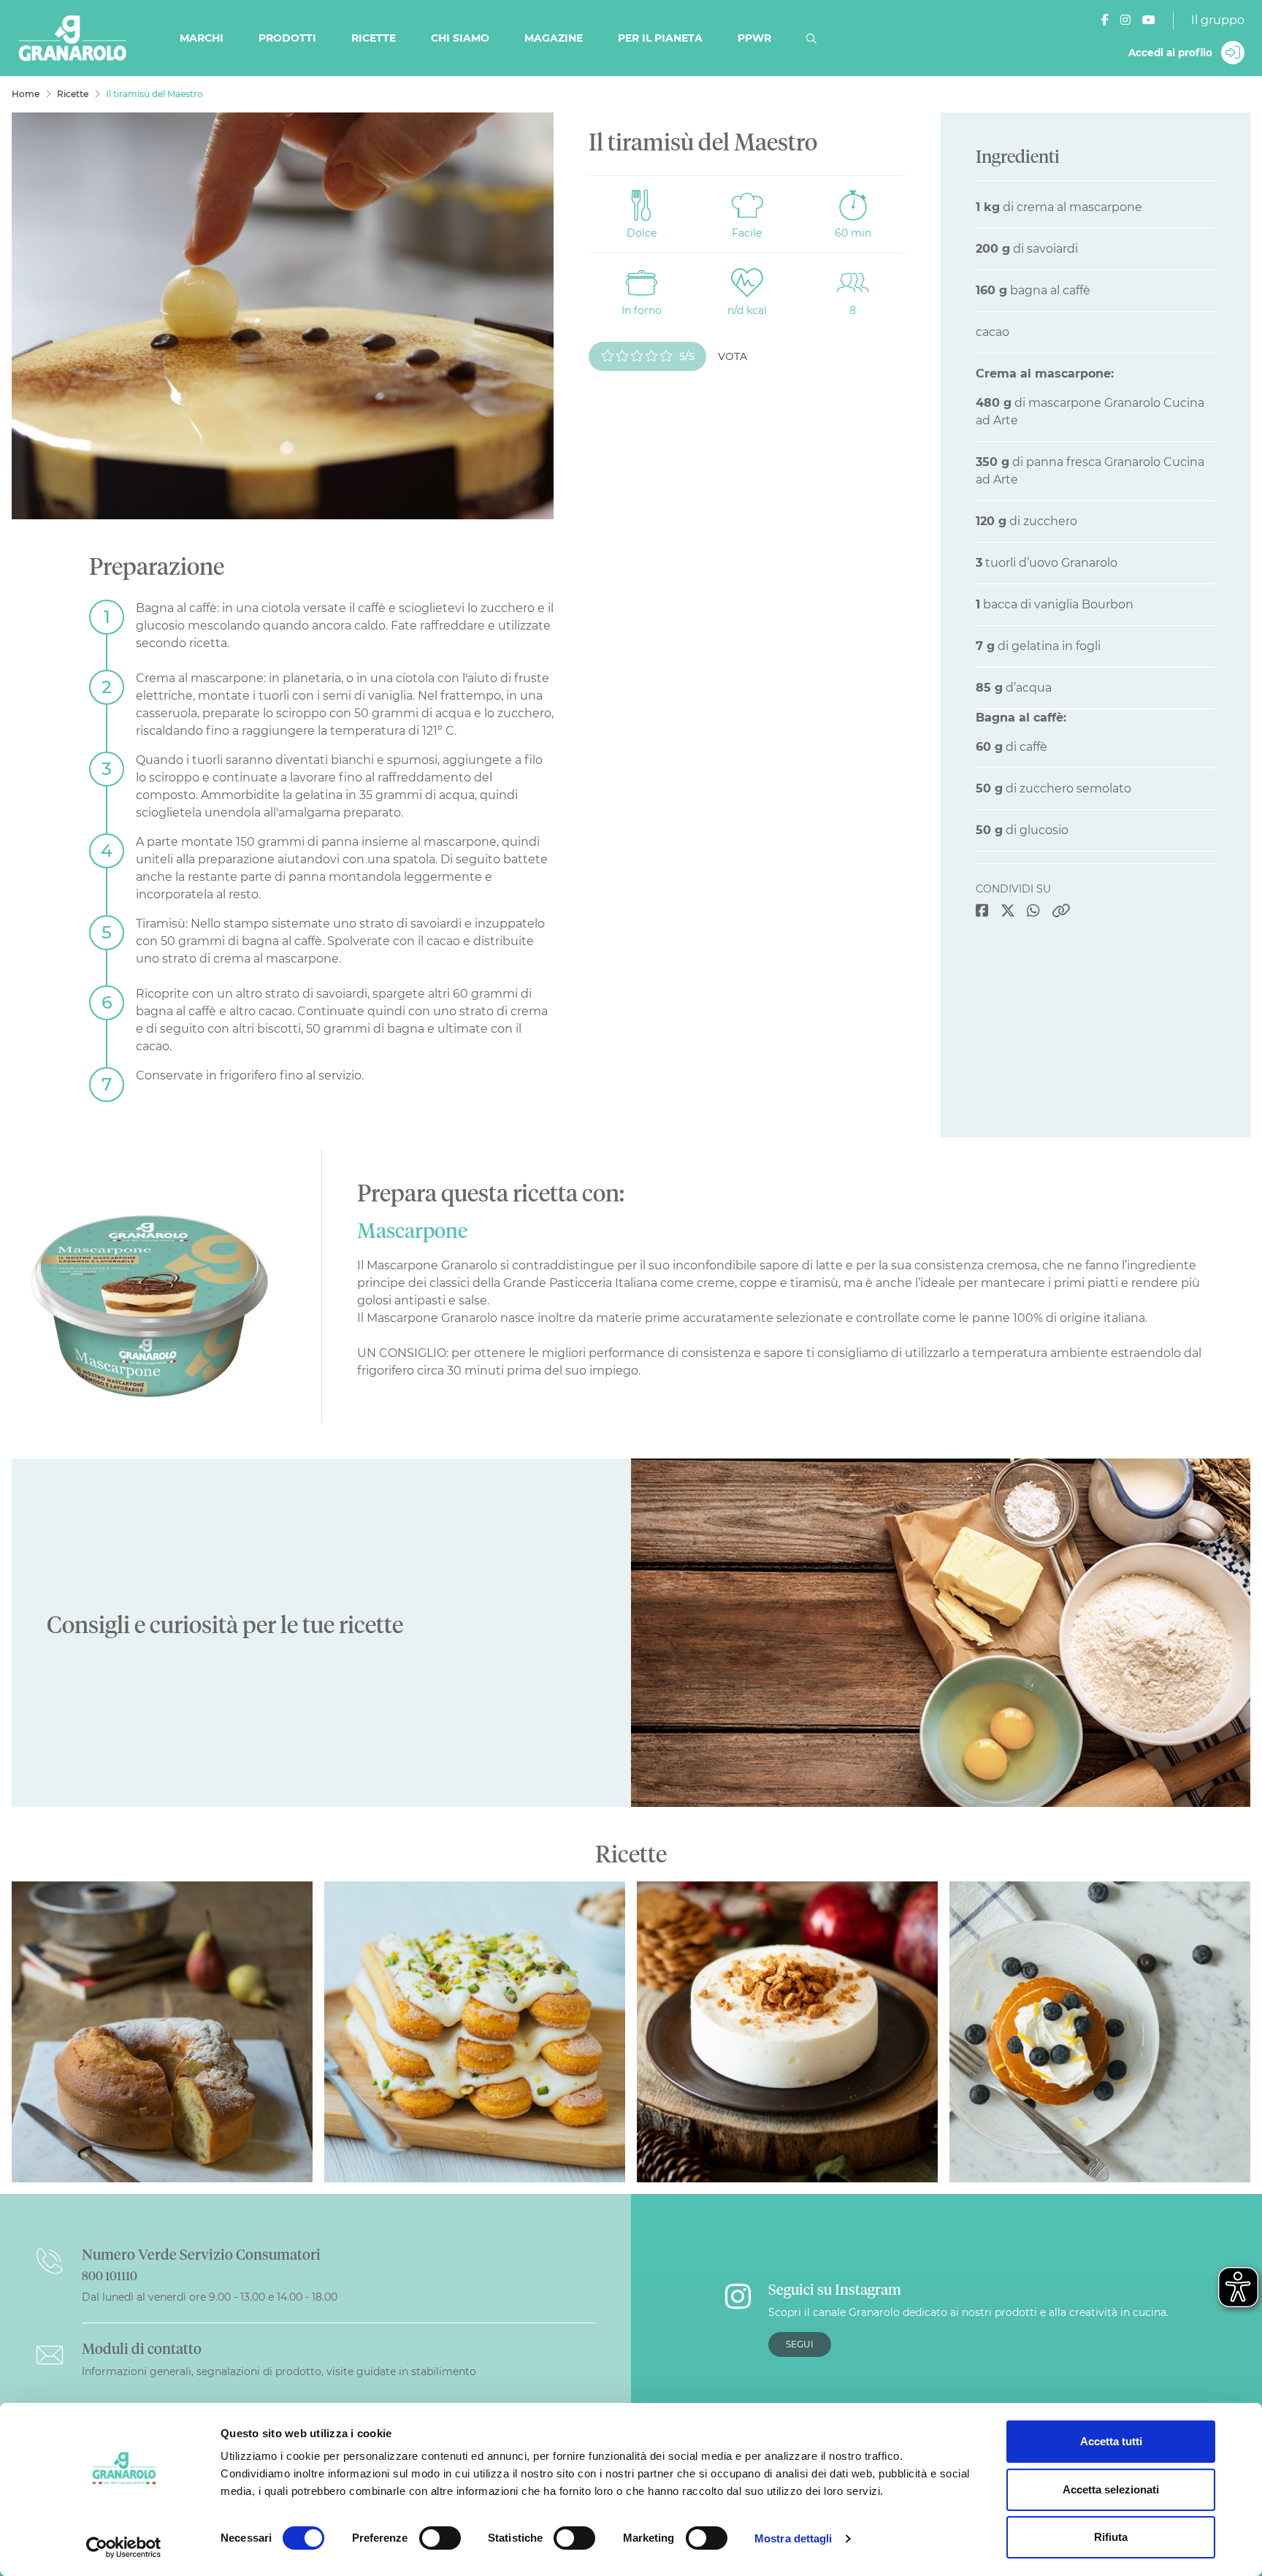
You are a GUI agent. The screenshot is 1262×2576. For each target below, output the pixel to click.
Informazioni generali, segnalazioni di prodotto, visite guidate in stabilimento (279, 2371)
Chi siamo (460, 38)
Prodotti (287, 38)
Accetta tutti (1111, 2441)
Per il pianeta (660, 38)
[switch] (440, 2538)
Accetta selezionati (1111, 2489)
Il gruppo (1218, 20)
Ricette (374, 38)
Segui (800, 2344)
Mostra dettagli (793, 2538)
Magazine (554, 38)
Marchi (202, 38)
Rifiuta (1111, 2537)
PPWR (754, 38)
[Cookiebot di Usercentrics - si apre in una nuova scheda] (124, 2548)
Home (26, 94)
